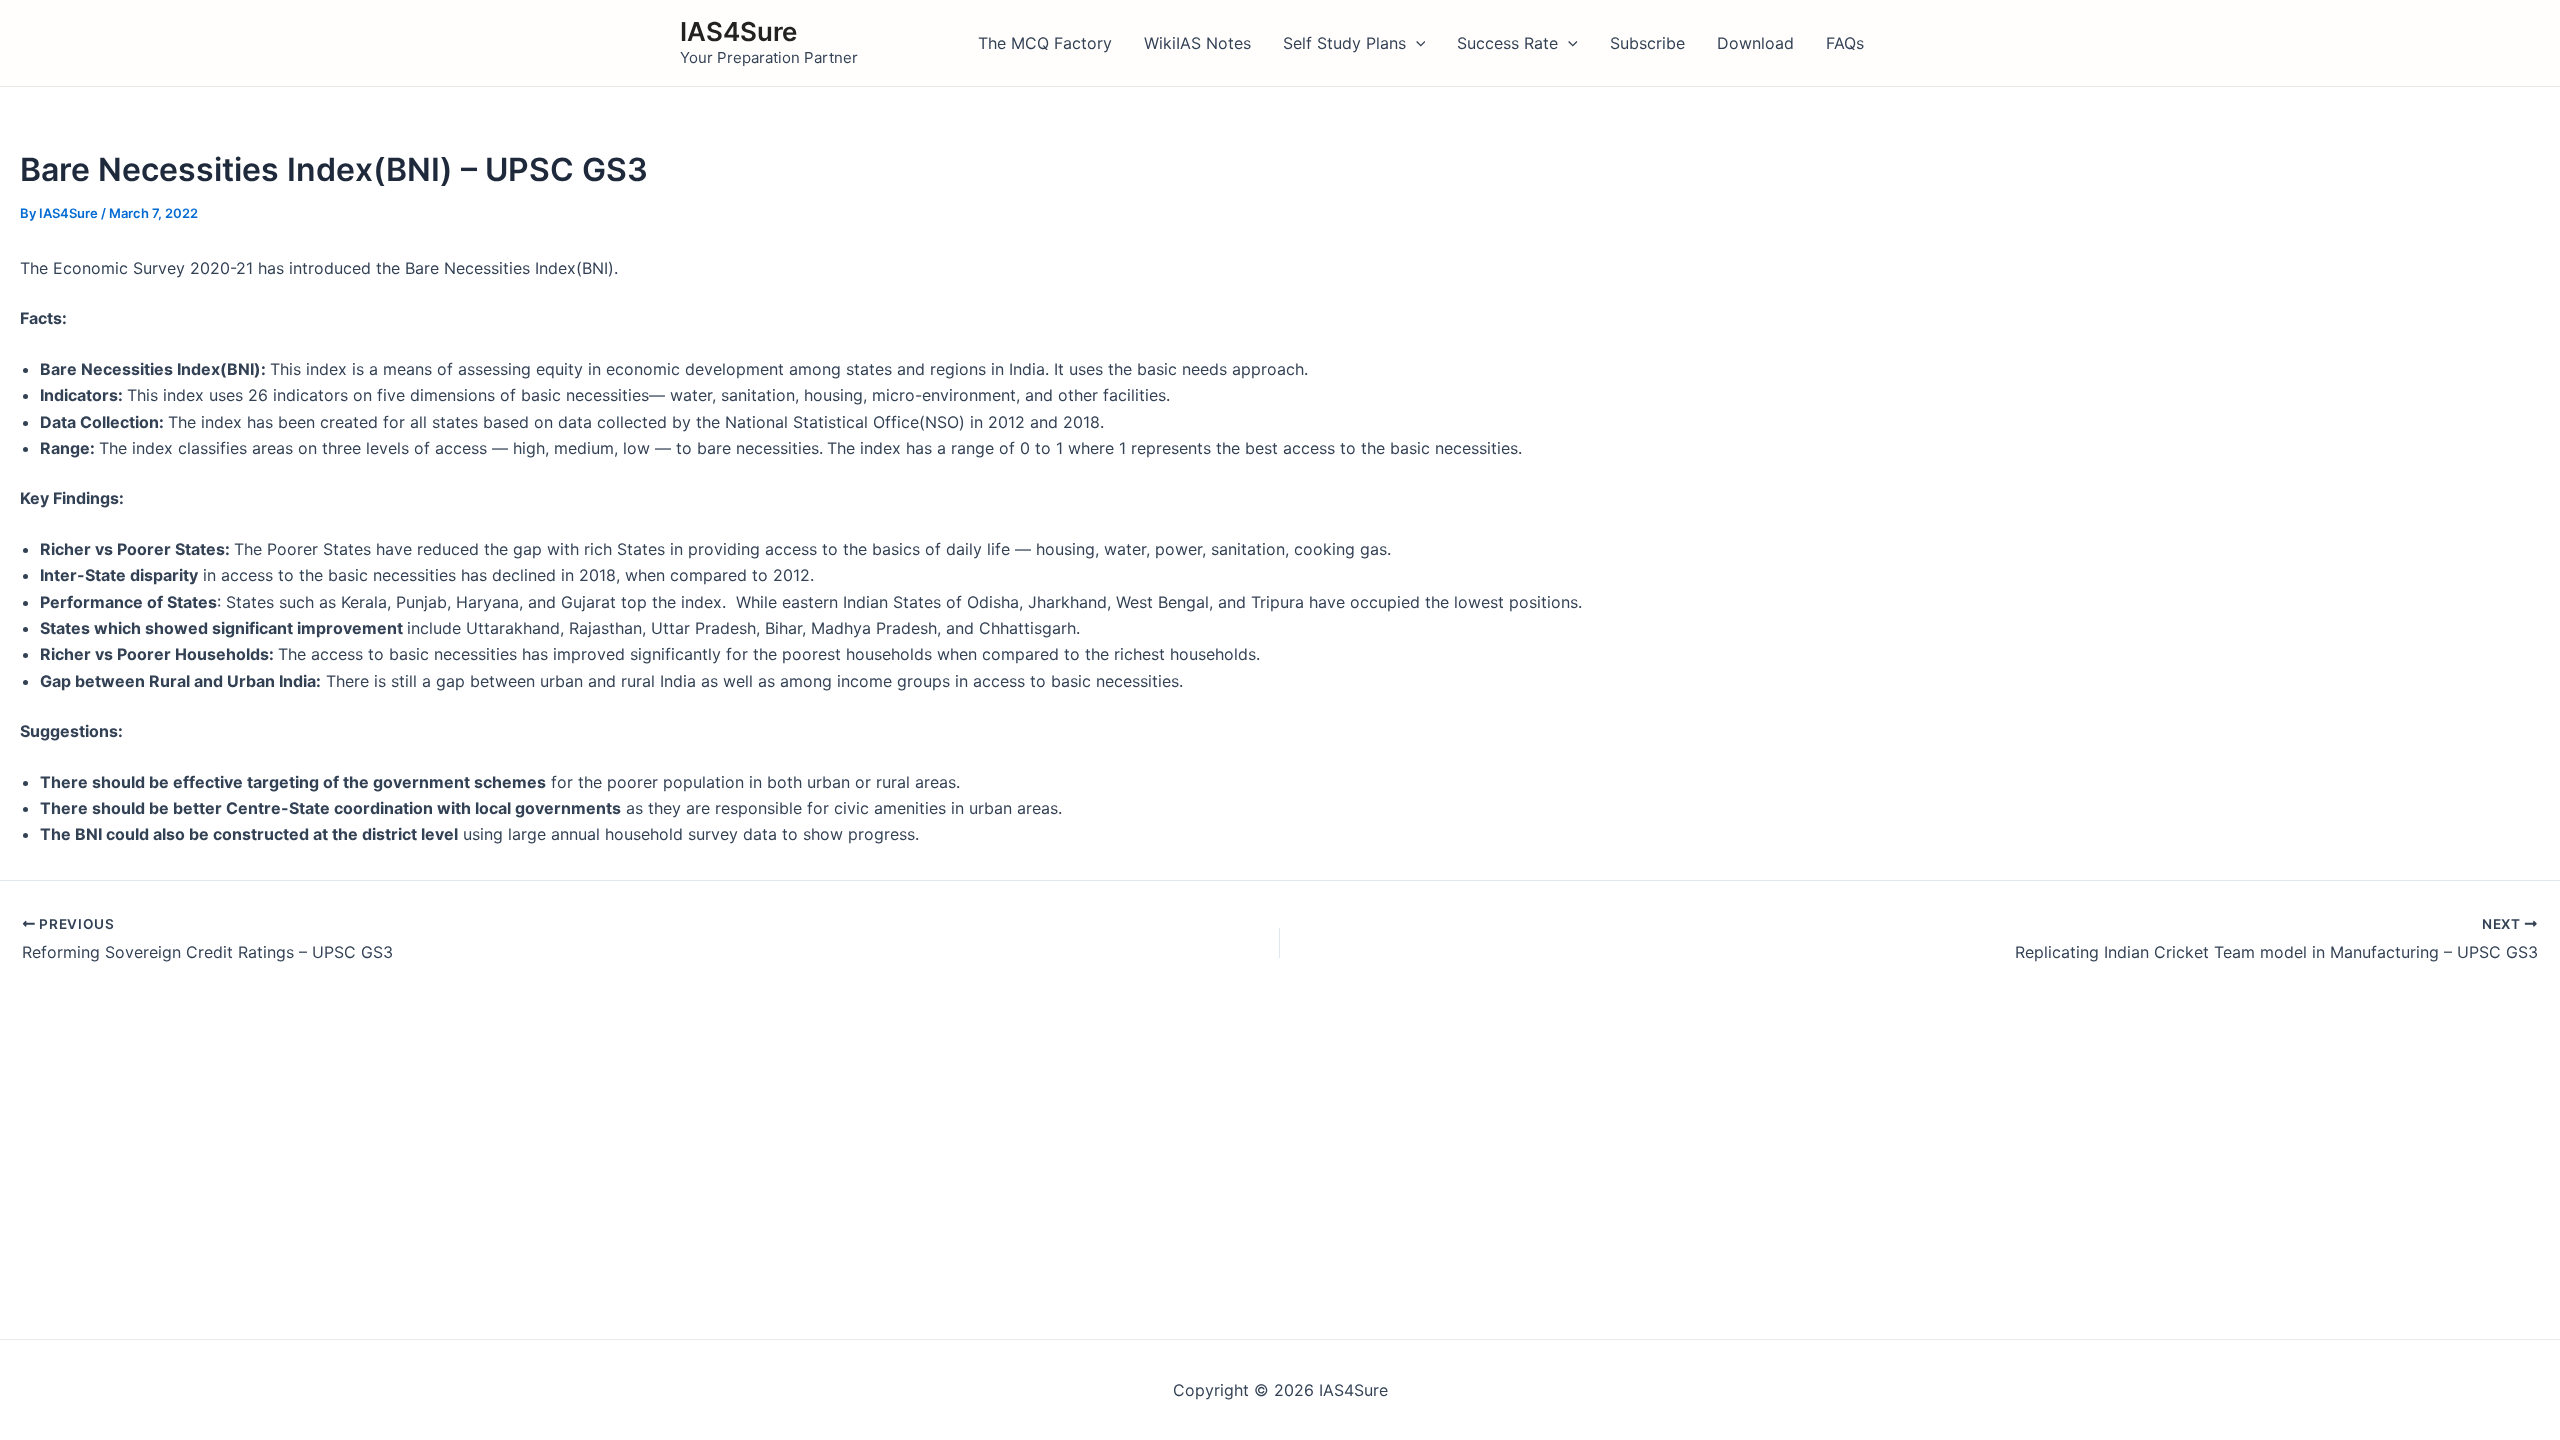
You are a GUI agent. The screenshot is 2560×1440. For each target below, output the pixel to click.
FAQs (1845, 43)
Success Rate (1507, 43)
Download (1755, 43)
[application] (1416, 43)
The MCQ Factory (1045, 43)
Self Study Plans (1344, 43)
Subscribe (1647, 43)
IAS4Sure (738, 31)
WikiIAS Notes (1197, 43)
